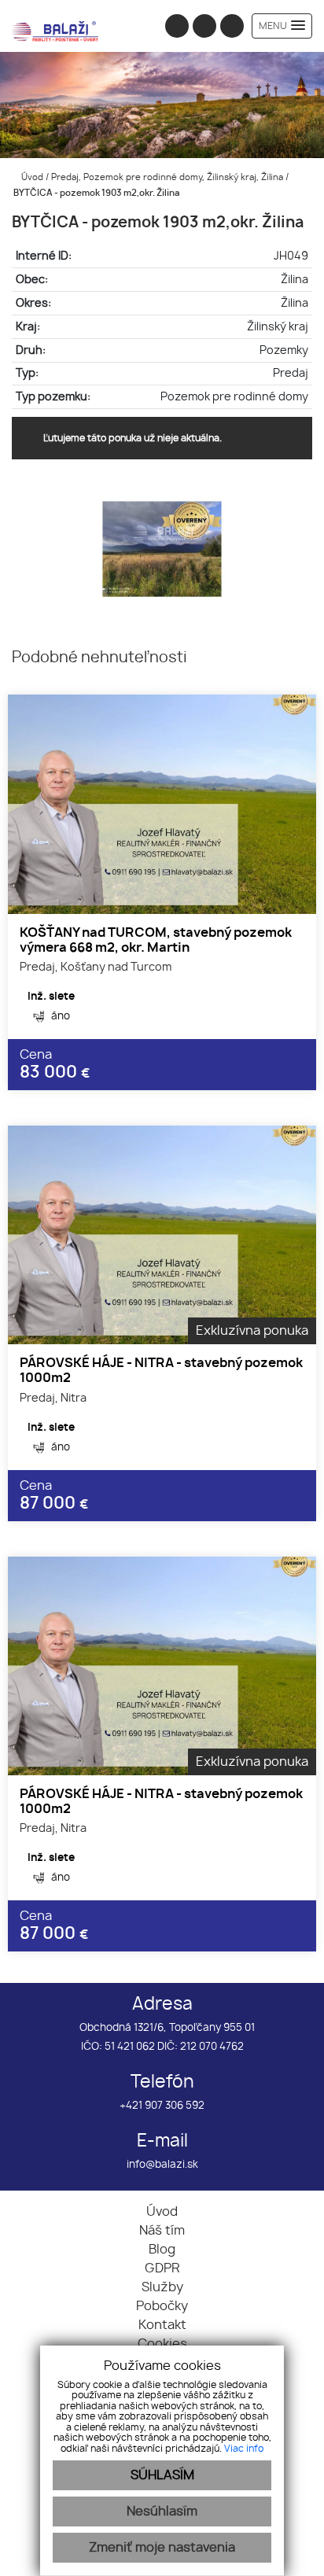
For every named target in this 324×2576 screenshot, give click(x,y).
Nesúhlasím (162, 2512)
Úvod (31, 177)
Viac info (244, 2449)
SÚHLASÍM (162, 2475)
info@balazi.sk (162, 2165)
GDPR (162, 2268)
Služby (162, 2287)
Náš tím (162, 2231)
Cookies (162, 2344)
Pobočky (162, 2306)
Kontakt (162, 2325)
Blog (162, 2250)
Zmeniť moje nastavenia (162, 2548)
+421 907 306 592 (162, 2106)
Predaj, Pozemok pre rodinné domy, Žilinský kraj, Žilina (168, 177)
